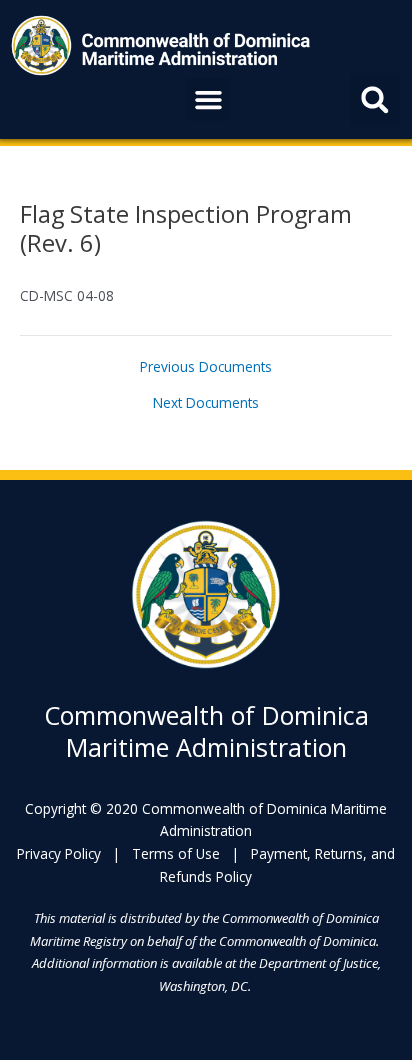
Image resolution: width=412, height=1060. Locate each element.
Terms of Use (176, 853)
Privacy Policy (59, 853)
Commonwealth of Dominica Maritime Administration (206, 731)
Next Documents (206, 403)
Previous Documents (206, 367)
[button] (209, 100)
